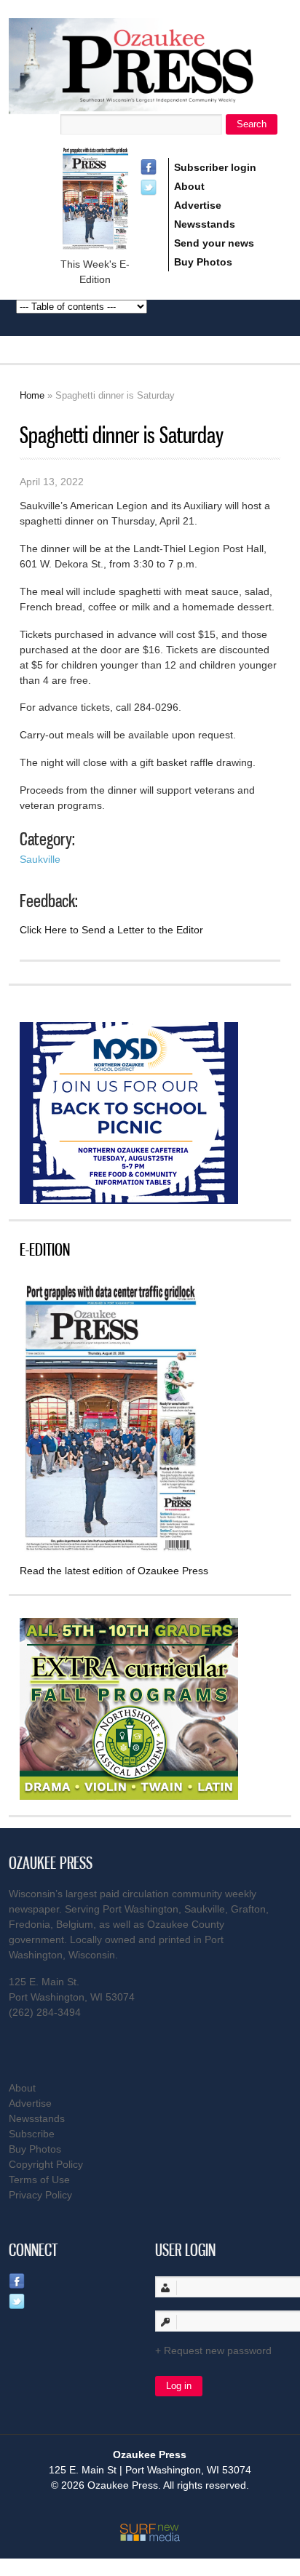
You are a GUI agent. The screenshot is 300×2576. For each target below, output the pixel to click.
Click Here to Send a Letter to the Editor (111, 930)
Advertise (198, 205)
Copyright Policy (46, 2164)
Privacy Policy (40, 2195)
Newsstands (205, 224)
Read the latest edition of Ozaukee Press (114, 1571)
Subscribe (32, 2134)
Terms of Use (39, 2180)
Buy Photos (203, 262)
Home (32, 395)
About (189, 186)
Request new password (218, 2350)
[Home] (150, 105)
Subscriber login (215, 167)
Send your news (214, 243)
